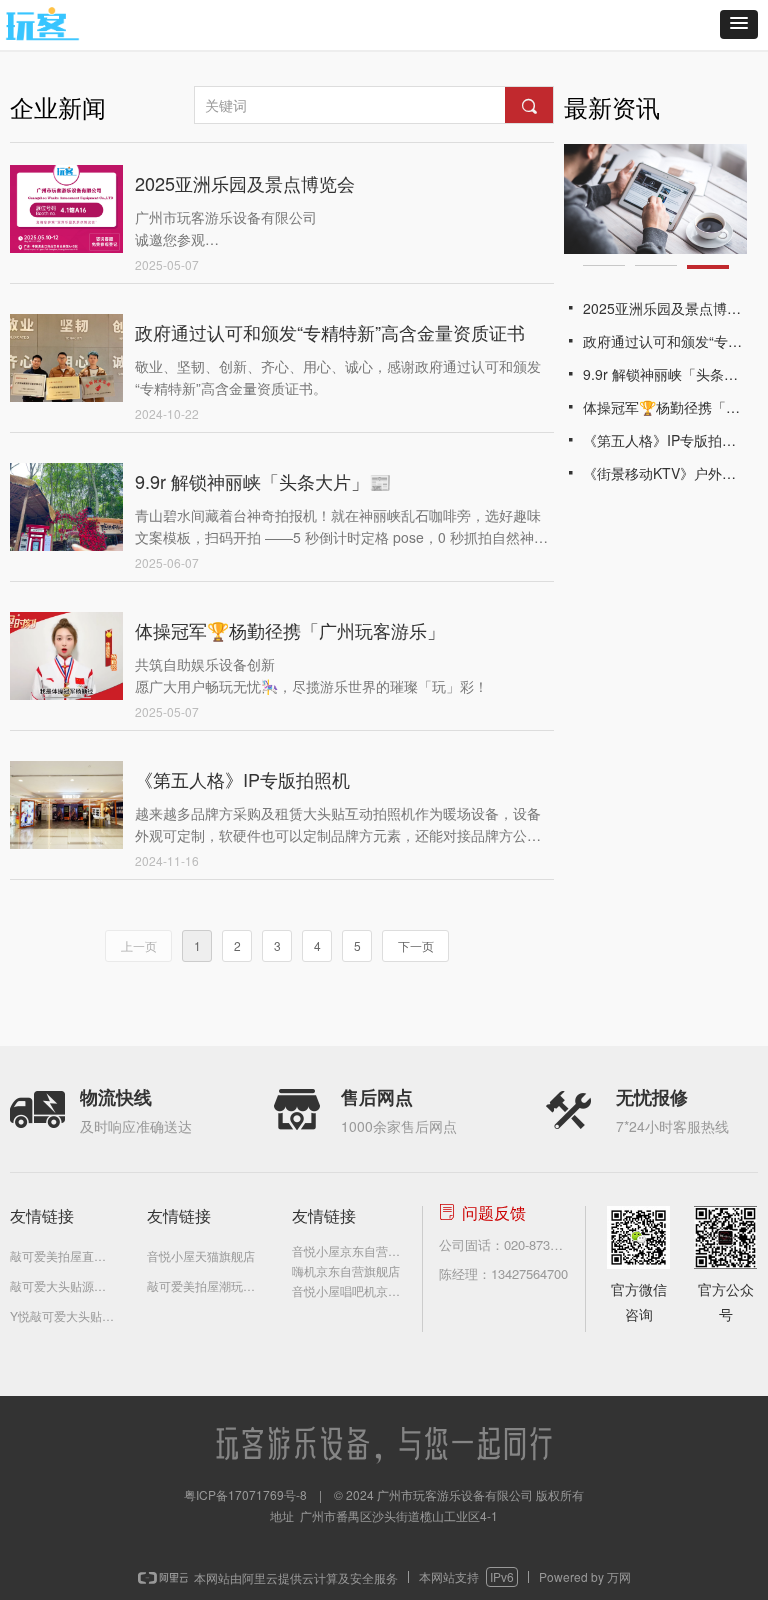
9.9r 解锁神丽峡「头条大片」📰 (263, 481)
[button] (739, 24)
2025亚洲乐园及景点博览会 (245, 183)
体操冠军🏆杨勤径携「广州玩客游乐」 (290, 630)
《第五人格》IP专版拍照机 (242, 779)
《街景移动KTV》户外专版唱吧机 (665, 473)
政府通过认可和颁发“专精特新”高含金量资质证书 (330, 332)
